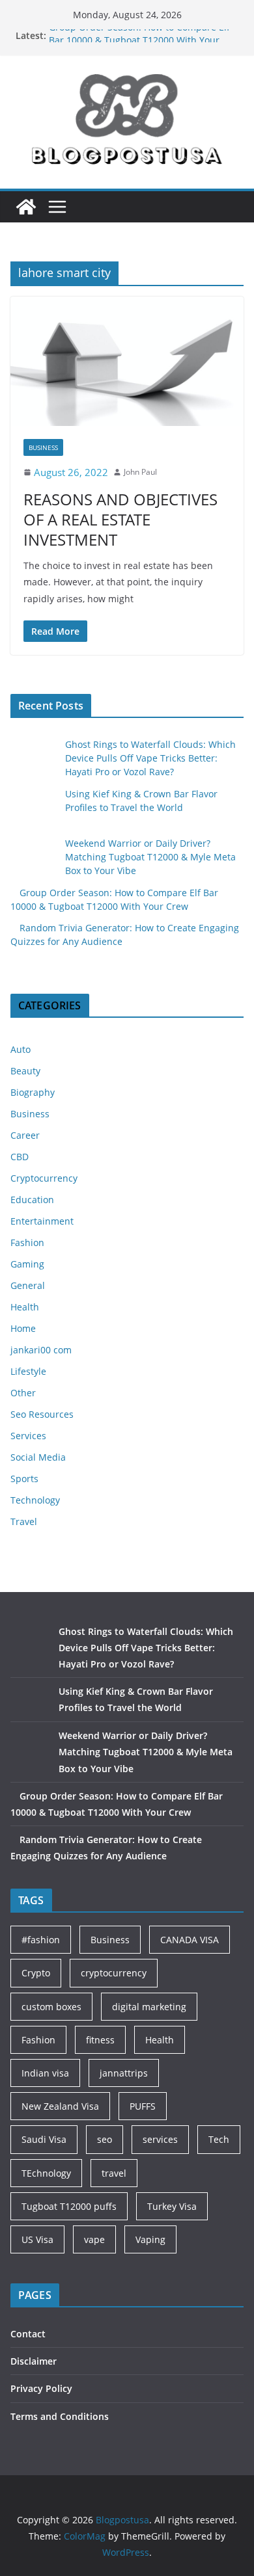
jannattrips (124, 2073)
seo (105, 2139)
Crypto (36, 1973)
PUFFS (143, 2106)
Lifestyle (28, 1371)
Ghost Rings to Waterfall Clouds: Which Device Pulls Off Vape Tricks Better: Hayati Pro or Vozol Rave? (150, 758)
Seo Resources (42, 1414)
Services (28, 1436)
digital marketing (149, 2007)
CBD (20, 1157)
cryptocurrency (114, 1973)
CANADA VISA (190, 1940)
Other (23, 1393)
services (160, 2139)
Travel (24, 1521)
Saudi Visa (44, 2139)
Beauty (25, 1071)
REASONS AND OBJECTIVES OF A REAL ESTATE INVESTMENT (120, 519)
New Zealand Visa (60, 2106)
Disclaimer (34, 2361)
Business (43, 447)
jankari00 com (41, 1350)
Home (23, 1328)
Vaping (150, 2239)
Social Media (38, 1457)
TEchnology (46, 2173)
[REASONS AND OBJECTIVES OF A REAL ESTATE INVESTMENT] (127, 361)
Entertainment (42, 1221)
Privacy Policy (41, 2388)
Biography (33, 1092)
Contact (28, 2334)
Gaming (27, 1264)
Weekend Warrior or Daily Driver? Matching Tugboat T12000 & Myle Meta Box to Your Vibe (150, 857)
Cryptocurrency (44, 1178)
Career (25, 1135)
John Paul (140, 472)
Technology (35, 1500)
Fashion (27, 1242)
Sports (24, 1479)
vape (94, 2239)
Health (25, 1307)
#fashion (41, 1940)
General (28, 1285)
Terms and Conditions (60, 2416)
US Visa (37, 2239)
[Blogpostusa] (26, 207)
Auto (21, 1049)
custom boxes (51, 2007)
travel (114, 2173)
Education (32, 1200)
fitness (100, 2040)
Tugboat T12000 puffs (69, 2206)
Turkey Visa (172, 2206)
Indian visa (45, 2073)
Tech (219, 2139)
